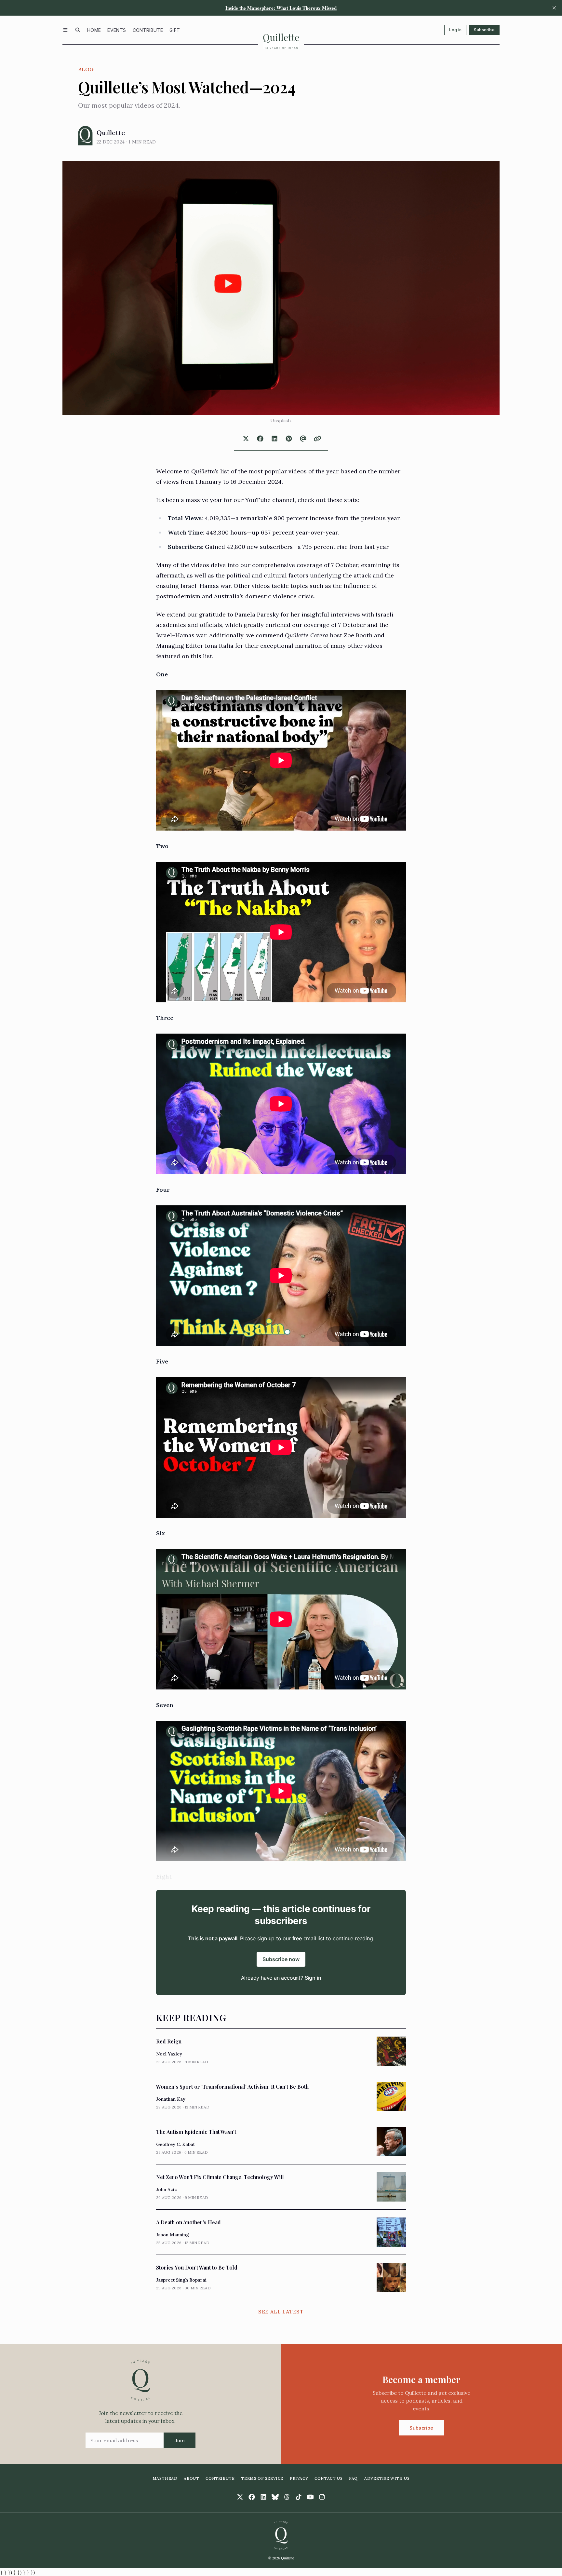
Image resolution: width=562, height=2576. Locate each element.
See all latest (281, 2312)
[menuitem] (94, 30)
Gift (175, 30)
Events (117, 30)
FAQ (353, 2478)
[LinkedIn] (263, 2497)
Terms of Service (262, 2478)
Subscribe (484, 30)
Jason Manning (173, 2235)
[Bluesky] (275, 2497)
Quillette (111, 133)
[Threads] (287, 2497)
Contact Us (328, 2478)
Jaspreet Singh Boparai (181, 2280)
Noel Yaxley (169, 2054)
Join (180, 2440)
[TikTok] (299, 2497)
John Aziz (167, 2190)
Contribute (148, 30)
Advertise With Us (387, 2478)
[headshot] (85, 136)
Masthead (165, 2478)
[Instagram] (322, 2497)
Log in (455, 30)
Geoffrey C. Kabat (175, 2144)
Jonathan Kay (171, 2099)
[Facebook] (252, 2497)
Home (94, 30)
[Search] (78, 30)
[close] (554, 8)
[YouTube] (310, 2497)
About (191, 2478)
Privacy (299, 2478)
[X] (240, 2497)
